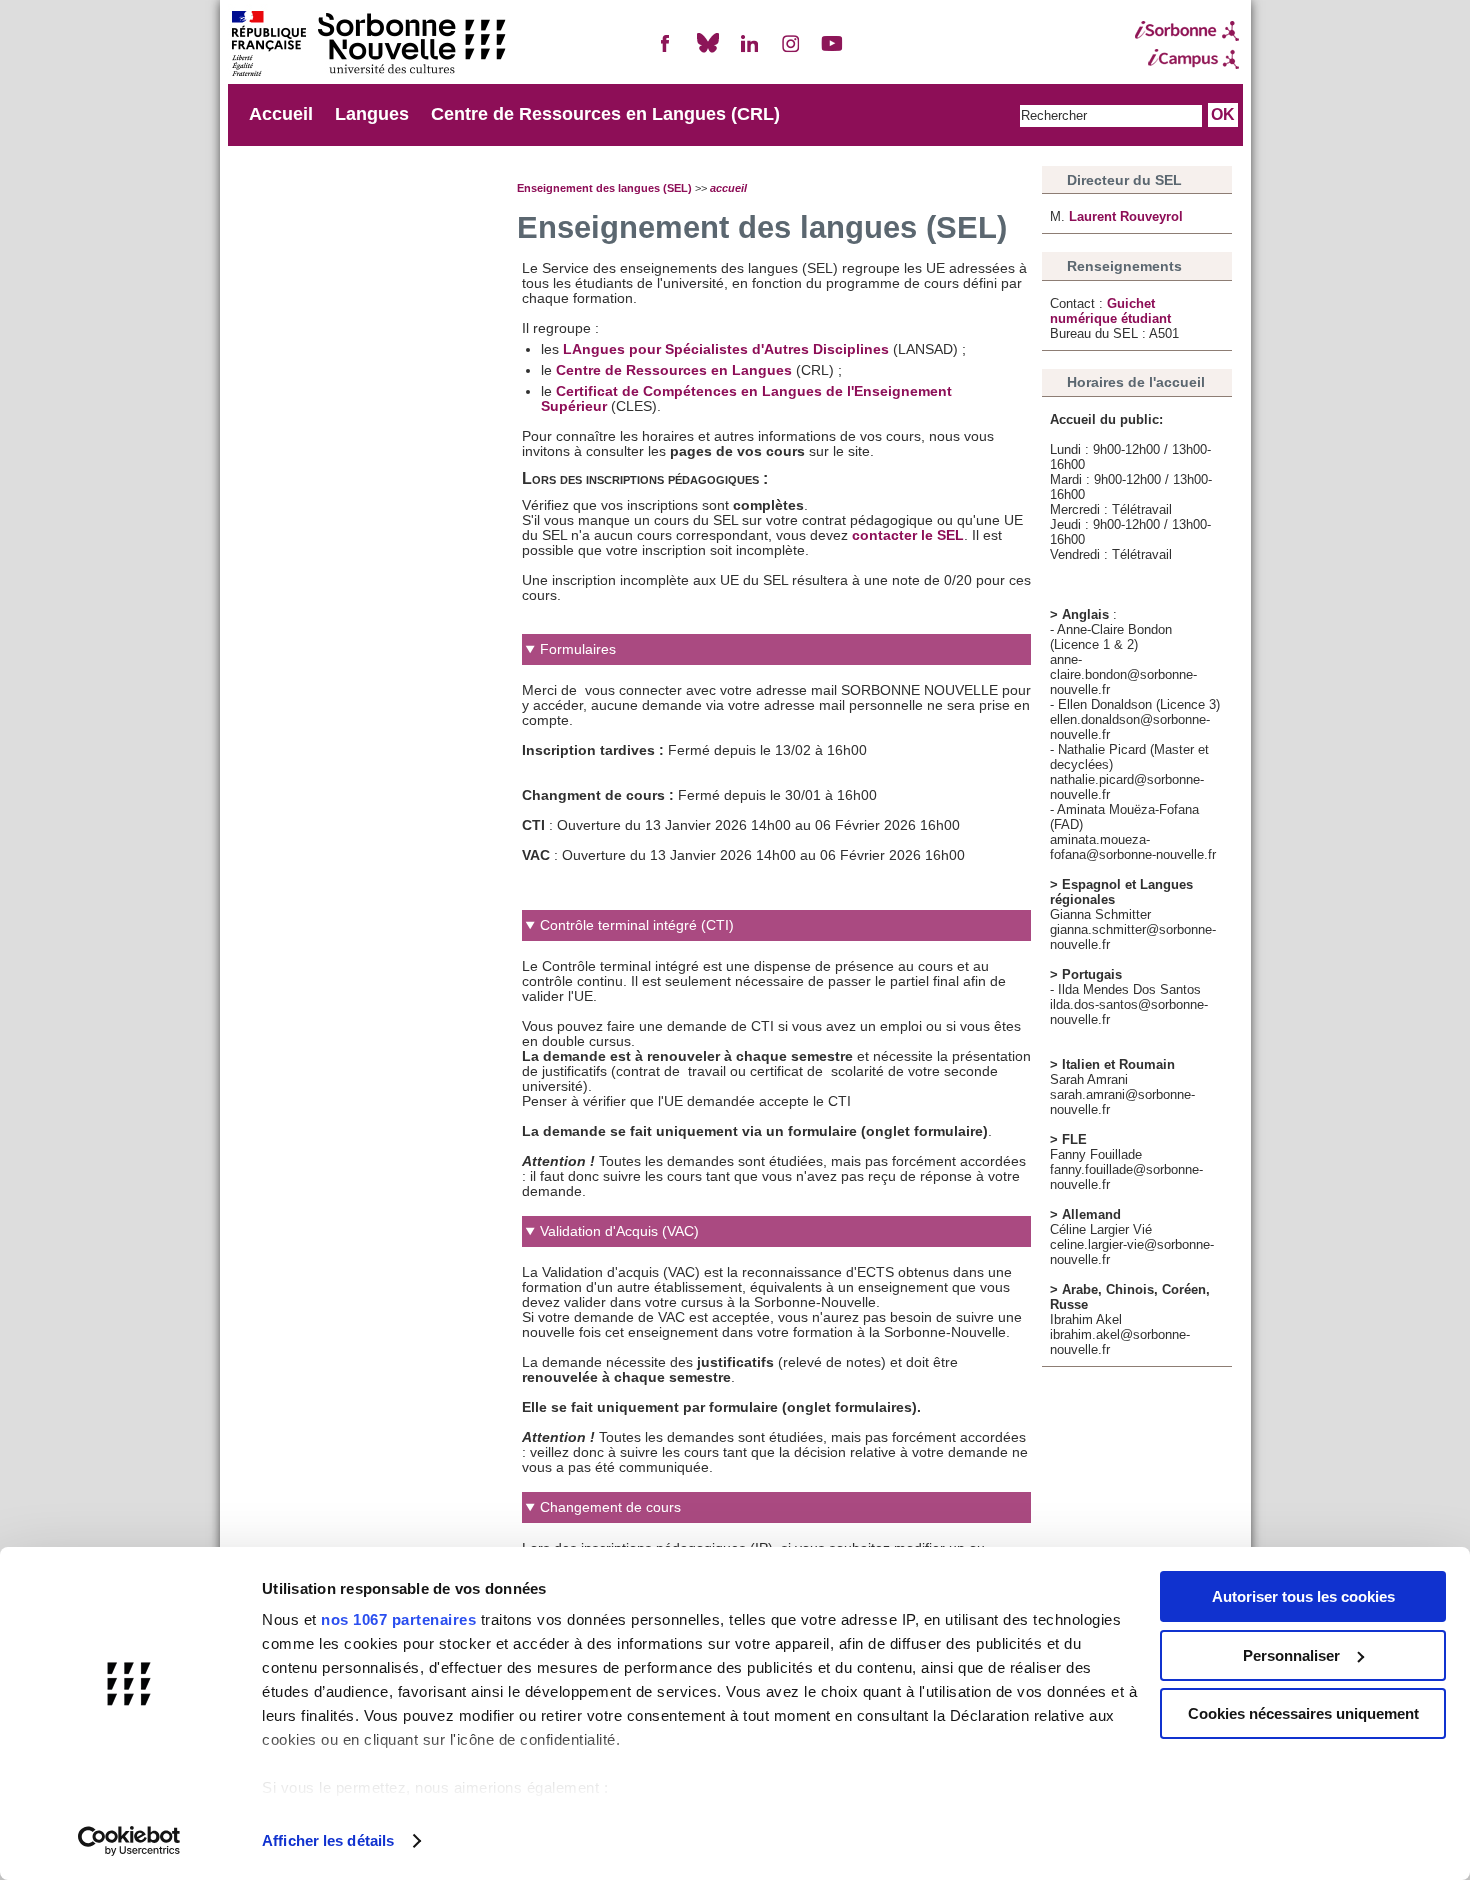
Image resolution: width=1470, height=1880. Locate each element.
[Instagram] (791, 51)
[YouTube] (832, 51)
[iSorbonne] (1187, 31)
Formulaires (578, 649)
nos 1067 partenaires (398, 1619)
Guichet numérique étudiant (1110, 311)
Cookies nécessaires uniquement (1303, 1713)
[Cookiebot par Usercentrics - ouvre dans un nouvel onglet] (129, 1841)
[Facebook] (666, 51)
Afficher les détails (328, 1840)
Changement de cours (610, 1507)
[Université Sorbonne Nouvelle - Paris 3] (368, 45)
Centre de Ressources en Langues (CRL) (605, 114)
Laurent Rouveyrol (1126, 216)
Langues (372, 114)
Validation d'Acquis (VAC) (619, 1231)
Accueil (281, 114)
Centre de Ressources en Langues (676, 370)
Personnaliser (1291, 1655)
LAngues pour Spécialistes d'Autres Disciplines (726, 349)
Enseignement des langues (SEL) (604, 188)
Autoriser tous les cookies (1303, 1596)
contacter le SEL (908, 535)
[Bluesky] (708, 51)
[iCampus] (1187, 59)
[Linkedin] (749, 51)
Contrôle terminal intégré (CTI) (637, 925)
